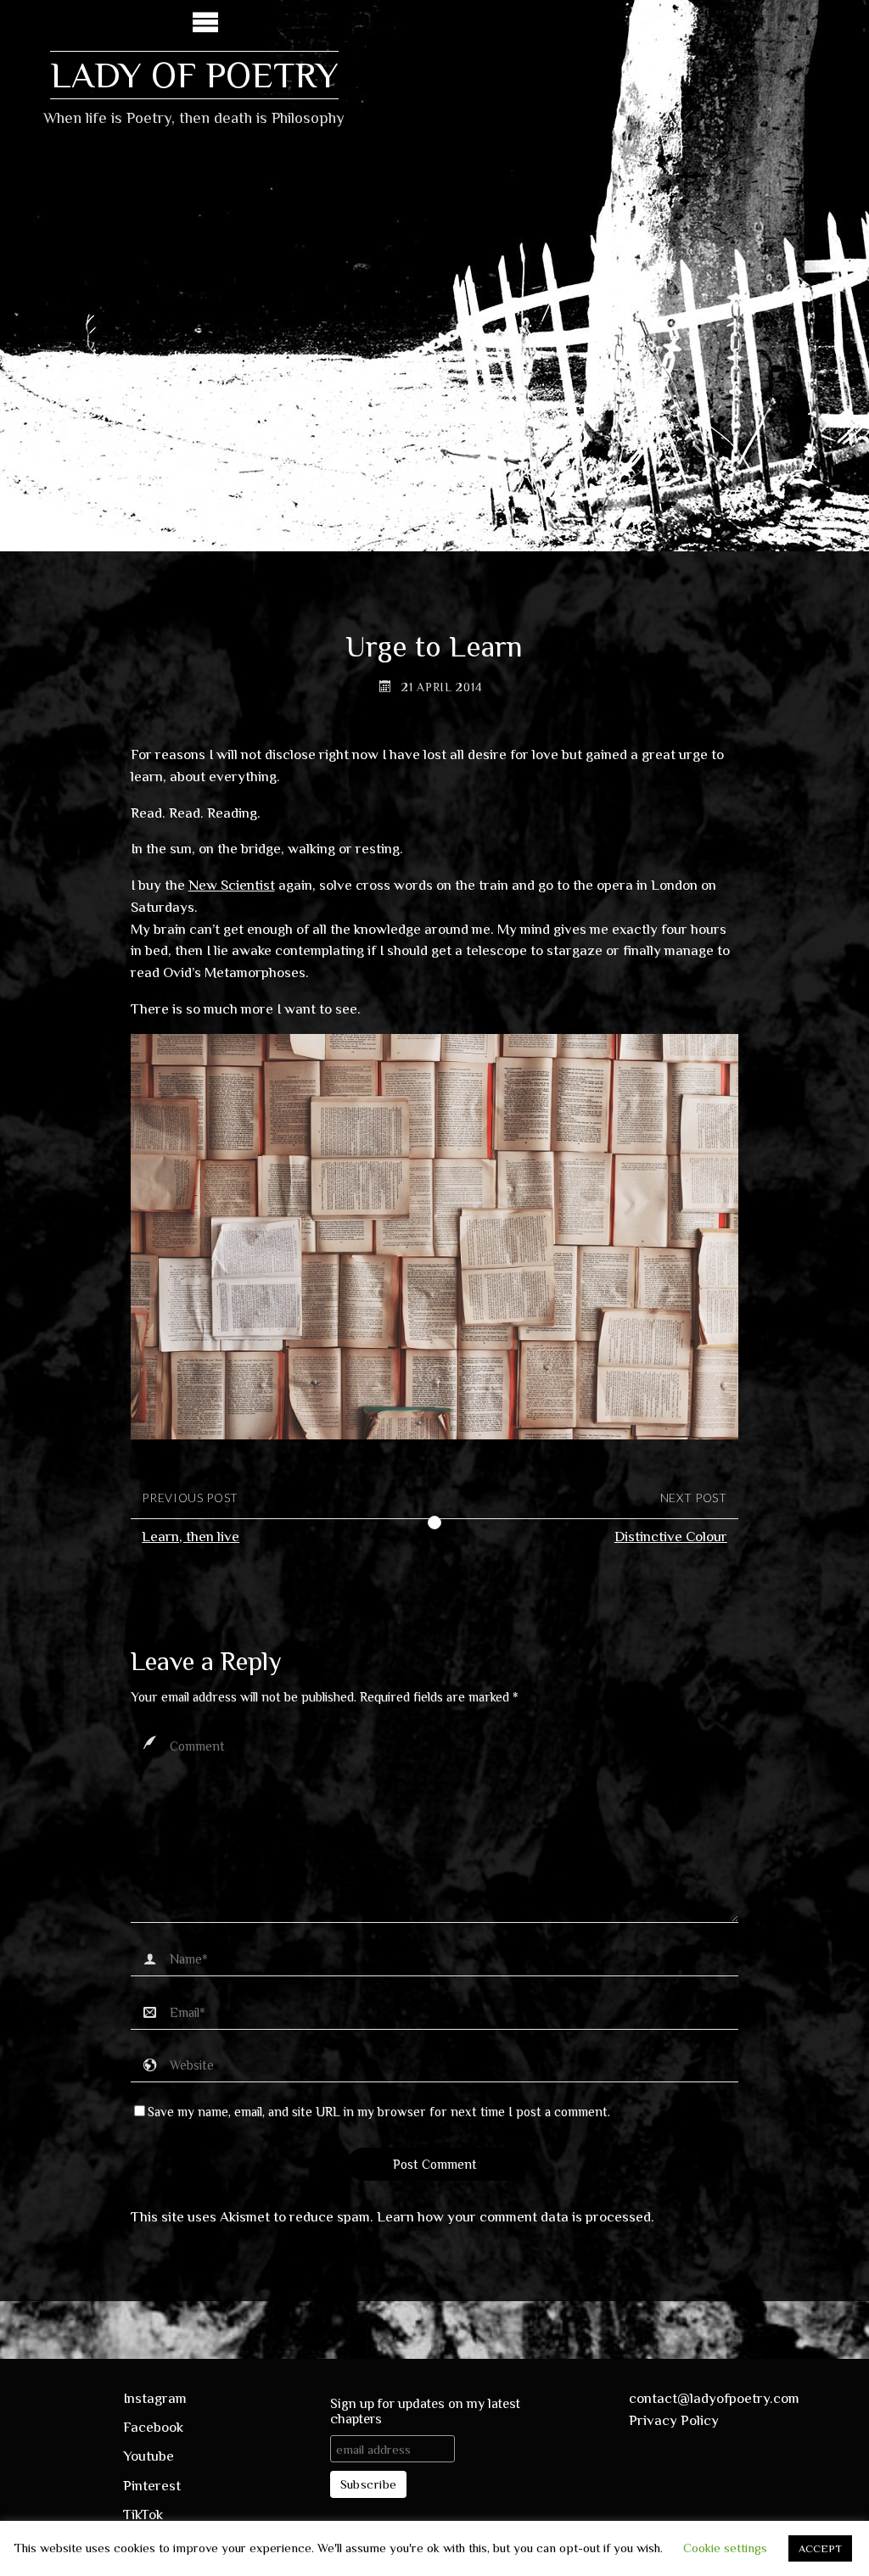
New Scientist (232, 885)
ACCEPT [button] (820, 2548)
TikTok (143, 2515)
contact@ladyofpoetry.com (714, 2398)
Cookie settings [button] (725, 2548)
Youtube (149, 2456)
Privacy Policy (674, 2420)
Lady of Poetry (194, 75)
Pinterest (152, 2486)
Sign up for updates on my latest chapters (425, 2411)
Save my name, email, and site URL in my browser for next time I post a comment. (379, 2112)
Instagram (155, 2398)
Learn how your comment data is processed (514, 2217)
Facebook (153, 2427)
